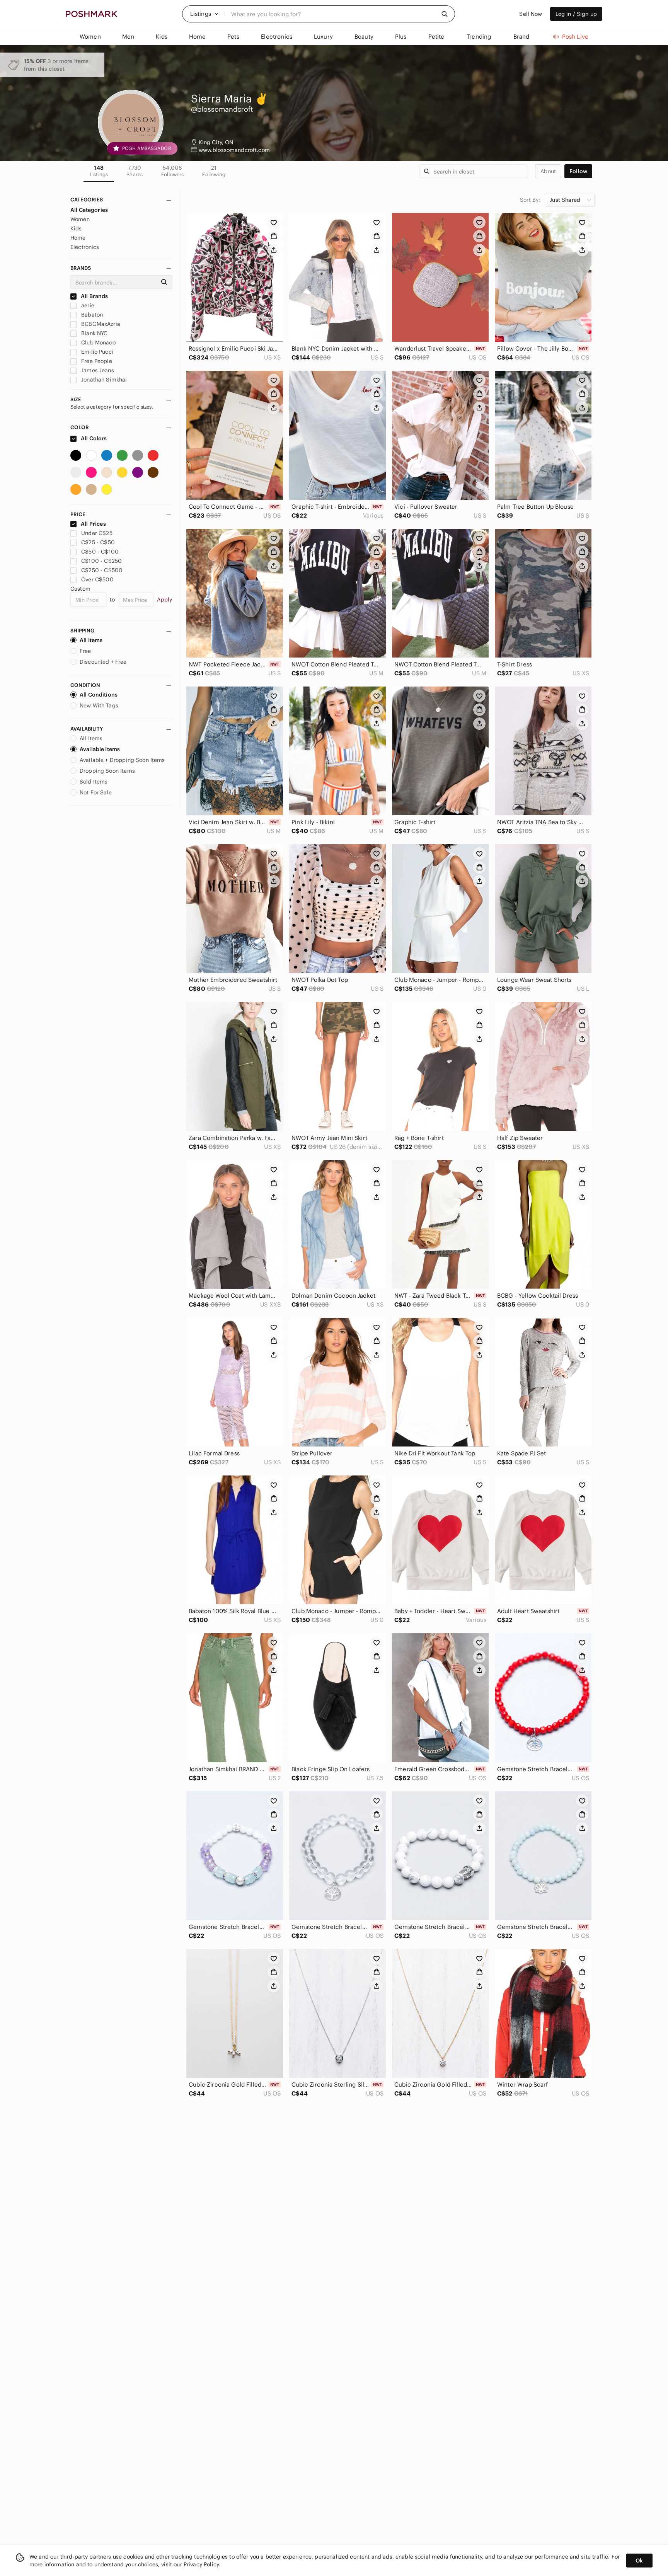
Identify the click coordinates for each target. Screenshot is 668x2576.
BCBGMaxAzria (100, 324)
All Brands (94, 296)
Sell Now (531, 14)
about (548, 171)
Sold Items (94, 782)
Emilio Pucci (96, 352)
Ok (639, 2561)
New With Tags (99, 705)
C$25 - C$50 (98, 542)
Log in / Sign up (576, 14)
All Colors (93, 438)
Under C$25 (97, 533)
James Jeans (97, 370)
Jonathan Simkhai (103, 380)
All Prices (93, 524)
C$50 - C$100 (100, 552)
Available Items (100, 749)
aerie (87, 305)
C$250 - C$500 (102, 570)
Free (85, 651)
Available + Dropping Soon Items (122, 760)
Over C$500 (97, 579)
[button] (204, 14)
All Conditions (99, 695)
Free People (96, 361)
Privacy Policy (201, 2564)
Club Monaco (98, 342)
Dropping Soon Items (107, 771)
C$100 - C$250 (101, 561)
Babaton (91, 315)
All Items (91, 640)
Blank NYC (94, 333)
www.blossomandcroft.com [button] (234, 150)
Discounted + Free (103, 662)
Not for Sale (96, 792)
